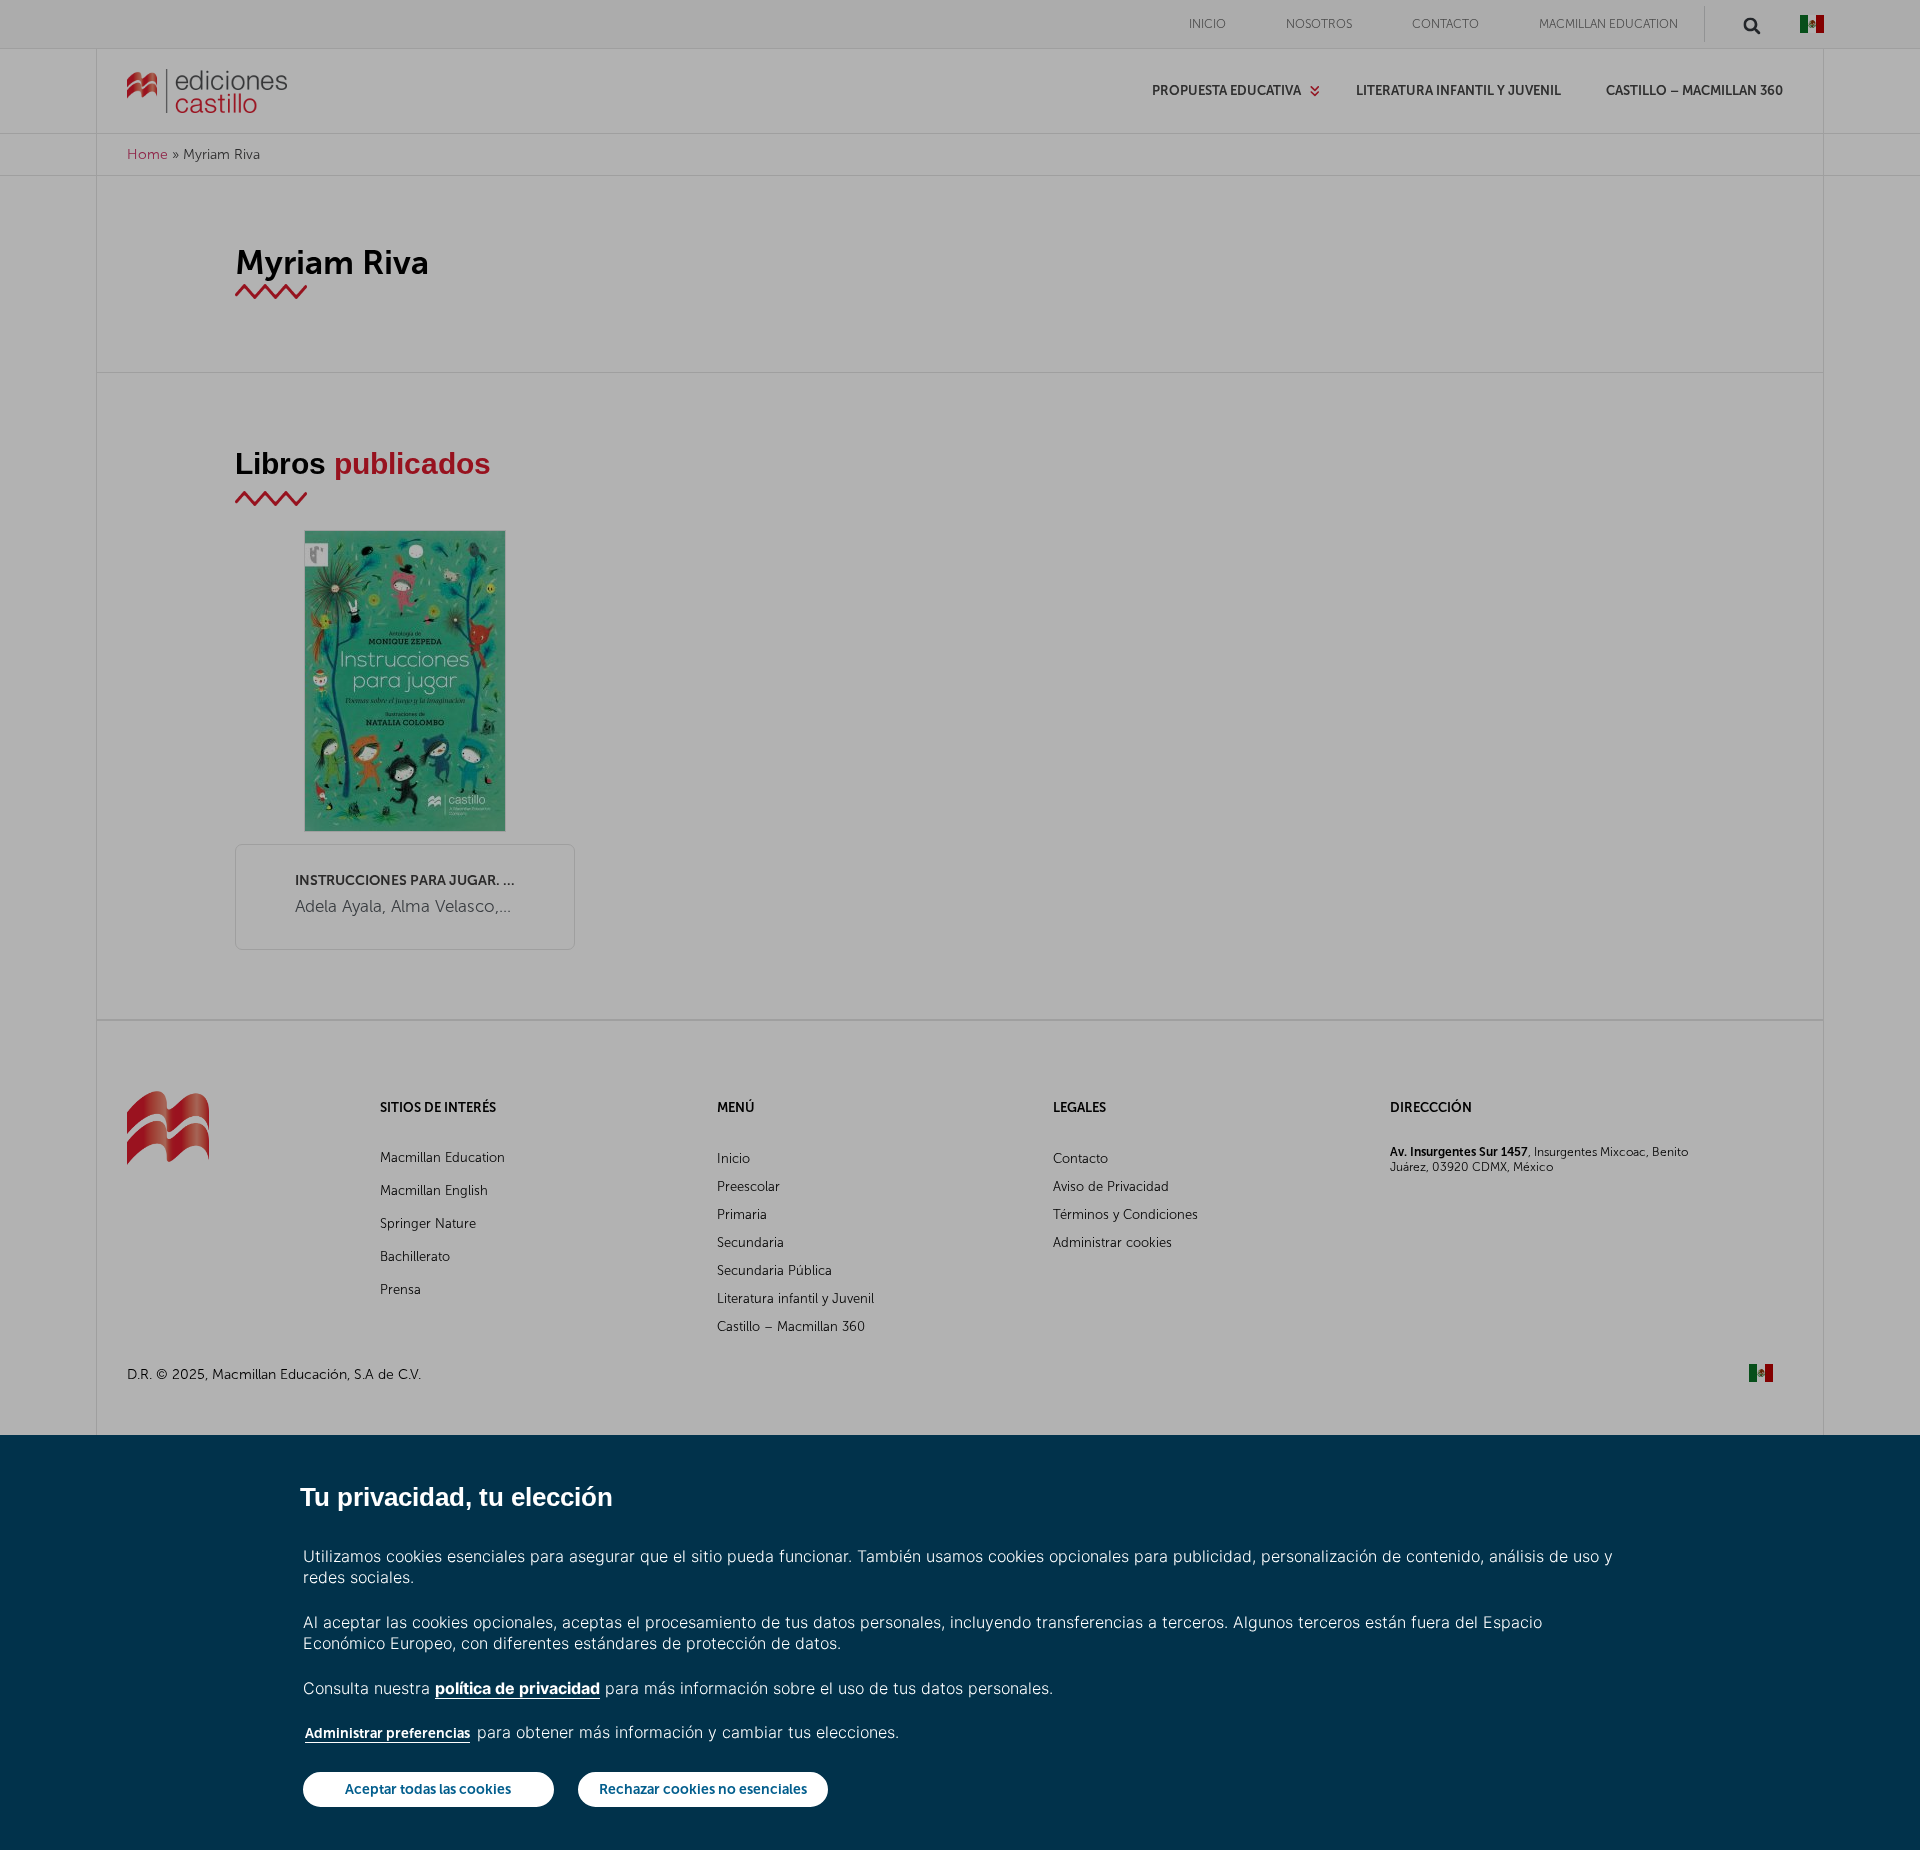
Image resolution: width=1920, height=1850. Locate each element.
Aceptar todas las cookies (428, 1789)
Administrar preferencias (387, 1733)
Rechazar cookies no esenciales (703, 1789)
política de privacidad (517, 1688)
